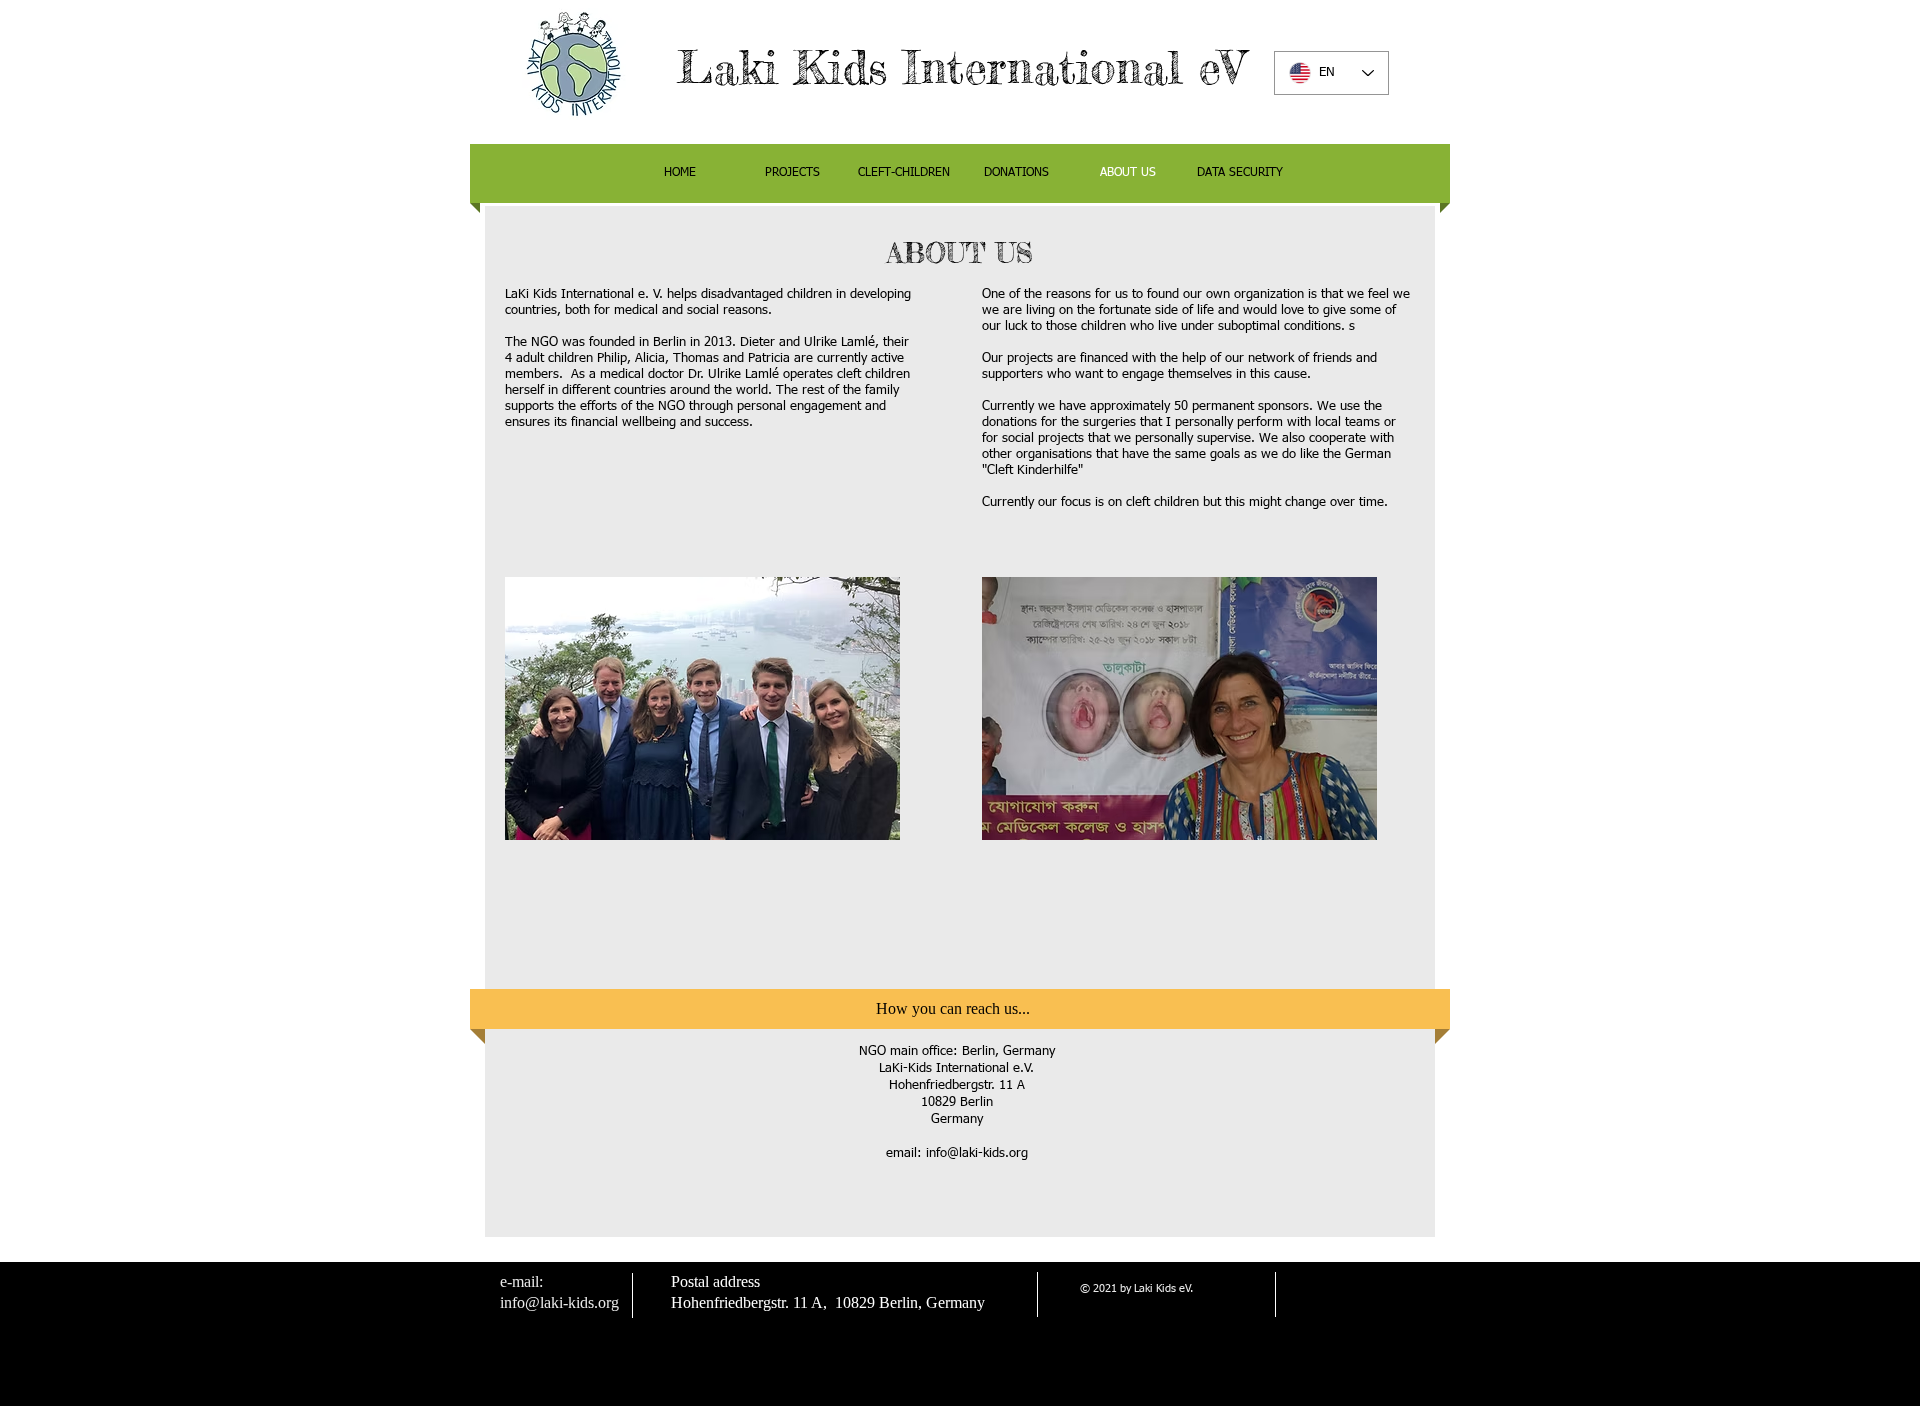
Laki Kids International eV (960, 67)
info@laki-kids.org (977, 1153)
